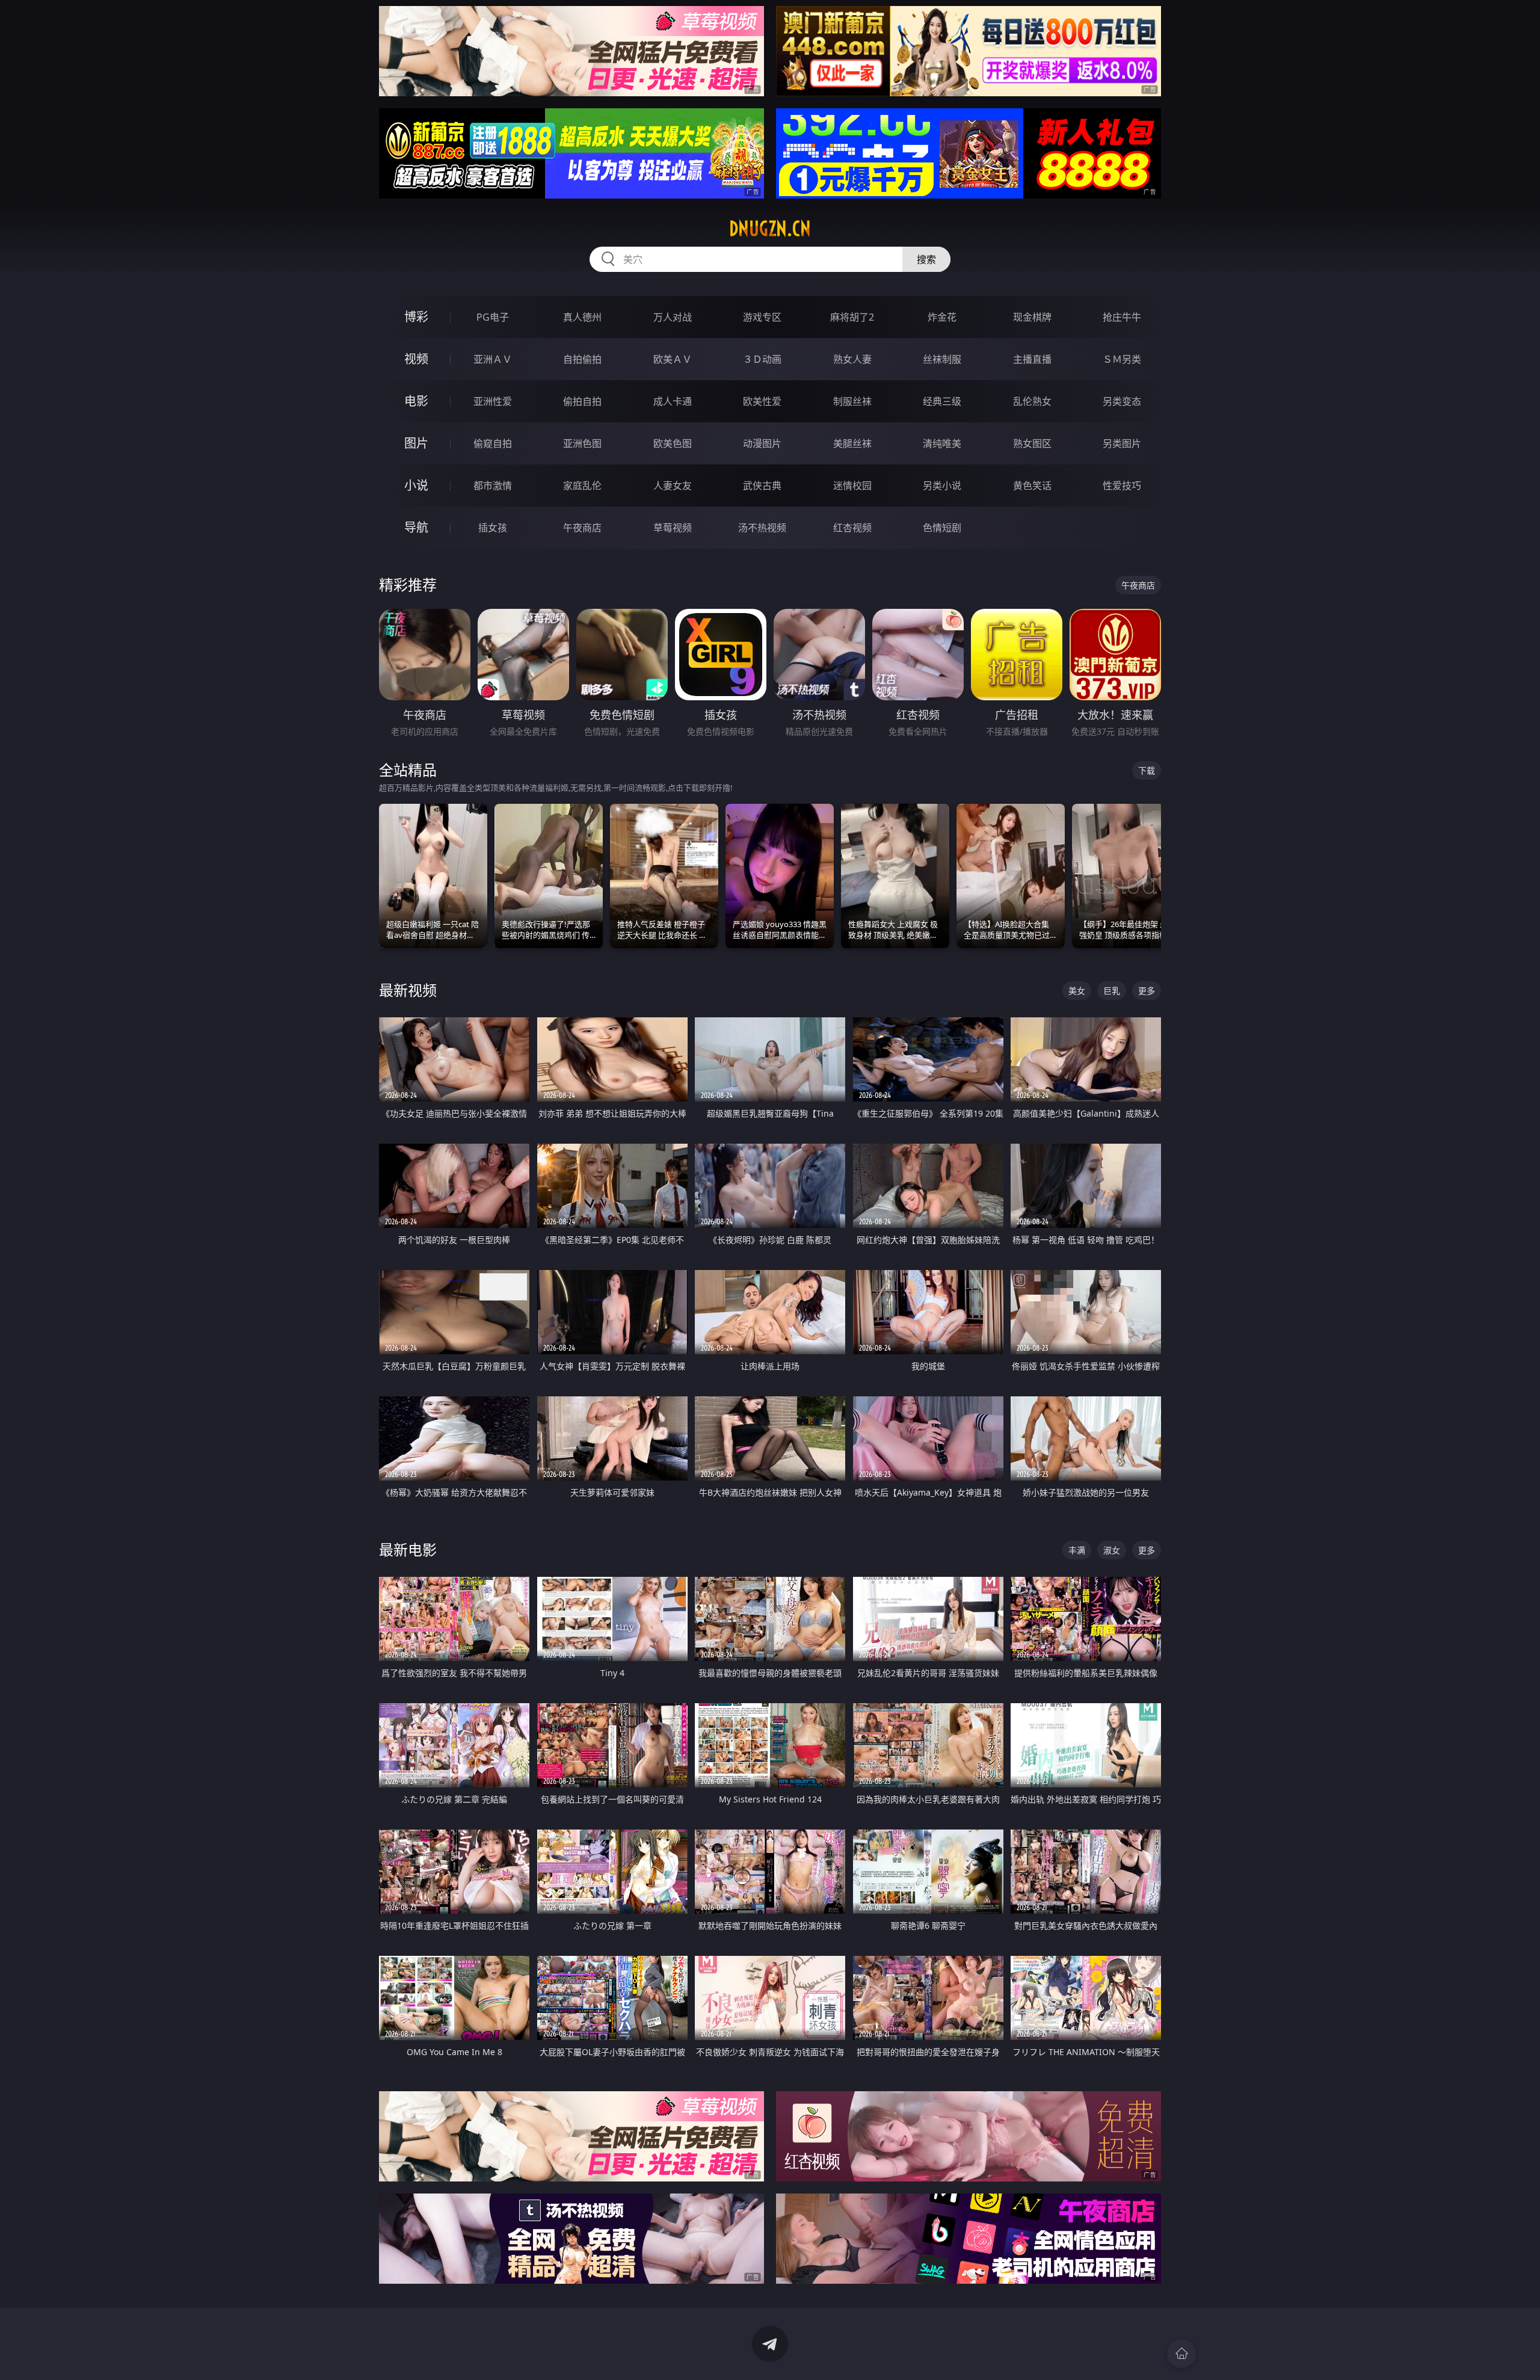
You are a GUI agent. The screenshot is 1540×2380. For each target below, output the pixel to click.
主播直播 (1032, 359)
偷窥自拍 (493, 443)
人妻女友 (673, 486)
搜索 (926, 259)
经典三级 (942, 401)
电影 (416, 401)
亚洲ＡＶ (493, 359)
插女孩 (493, 528)
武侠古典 (762, 486)
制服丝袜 (852, 401)
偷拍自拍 (582, 401)
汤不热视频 (762, 528)
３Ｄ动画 (762, 359)
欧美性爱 (762, 401)
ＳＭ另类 (1122, 359)
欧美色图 (673, 443)
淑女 (1112, 1550)
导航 (416, 527)
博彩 (416, 317)
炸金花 (942, 317)
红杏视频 (852, 528)
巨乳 (1112, 991)
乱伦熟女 (1032, 401)
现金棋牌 (1032, 317)
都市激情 (493, 486)
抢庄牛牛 (1122, 317)
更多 (1147, 991)
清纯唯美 (942, 443)
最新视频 (408, 990)
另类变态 (1122, 401)
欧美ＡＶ (673, 359)
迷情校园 (852, 486)
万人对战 (673, 317)
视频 (416, 359)
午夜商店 (582, 528)
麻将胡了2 (852, 317)
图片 (416, 443)
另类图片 (1122, 443)
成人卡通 (673, 401)
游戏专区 (762, 317)
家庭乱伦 (582, 486)
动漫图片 (762, 443)
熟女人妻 (852, 359)
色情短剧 (942, 528)
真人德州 (582, 317)
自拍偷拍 (582, 359)
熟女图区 (1032, 443)
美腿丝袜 (852, 443)
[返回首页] (1181, 2354)
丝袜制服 (942, 359)
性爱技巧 (1122, 486)
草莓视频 (673, 528)
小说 (416, 485)
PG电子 (493, 317)
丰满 (1077, 1550)
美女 (1077, 991)
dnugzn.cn (770, 229)
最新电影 (408, 1549)
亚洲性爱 (493, 401)
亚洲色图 (582, 443)
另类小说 (942, 486)
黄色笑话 (1032, 486)
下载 (1147, 770)
